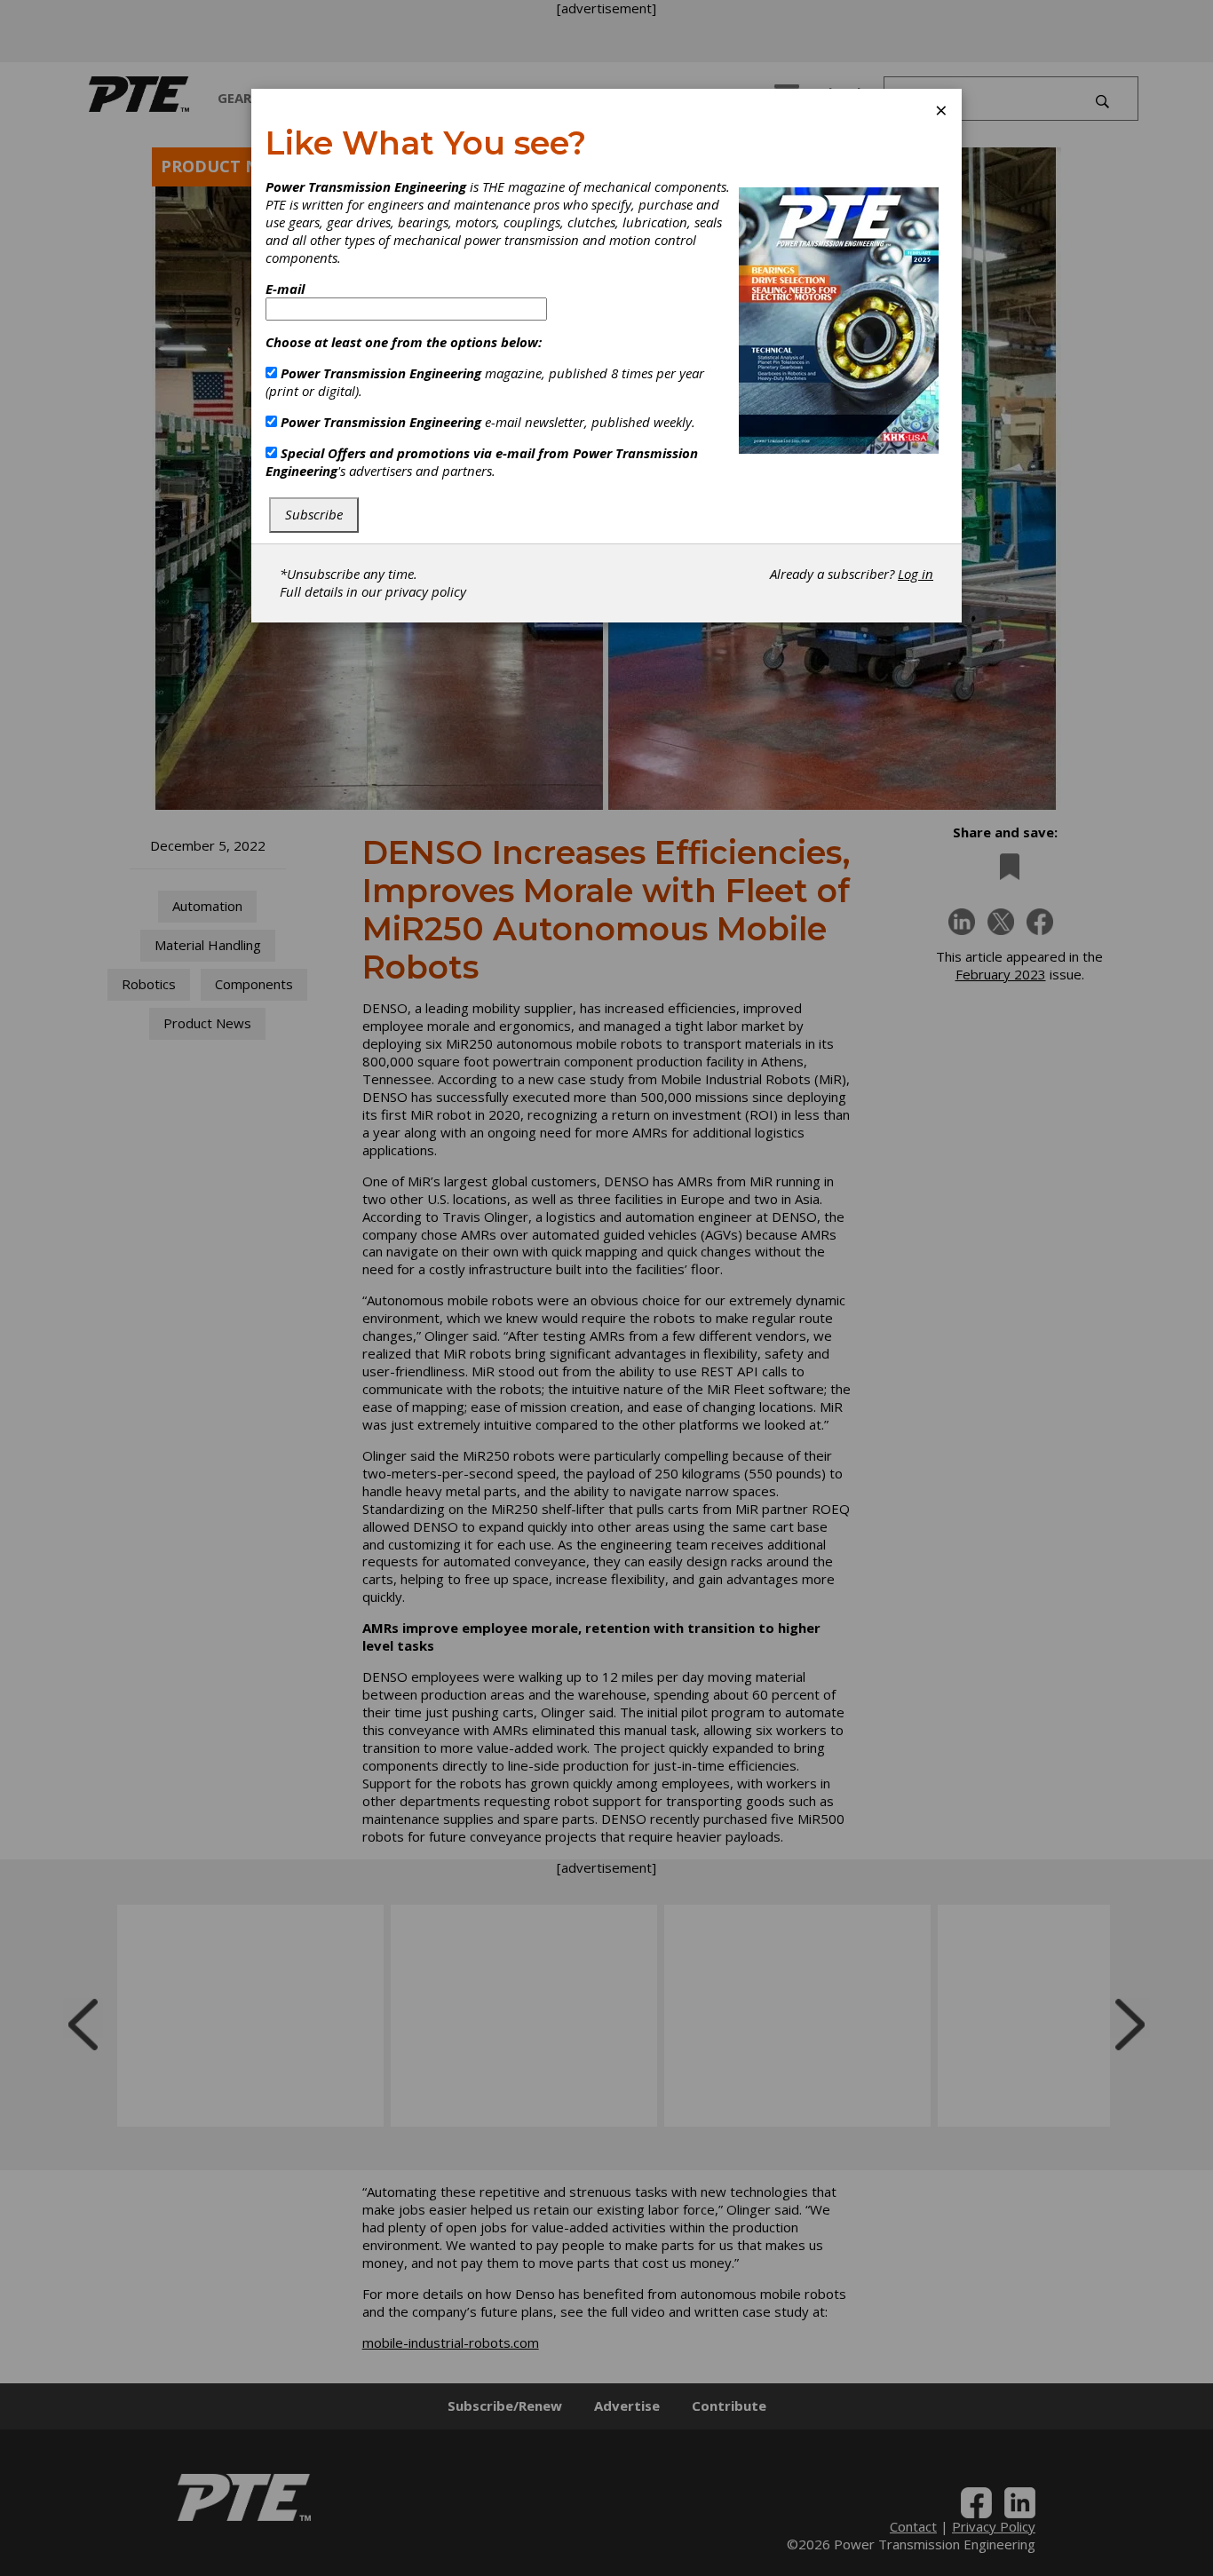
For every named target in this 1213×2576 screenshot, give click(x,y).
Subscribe (314, 514)
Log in (916, 574)
